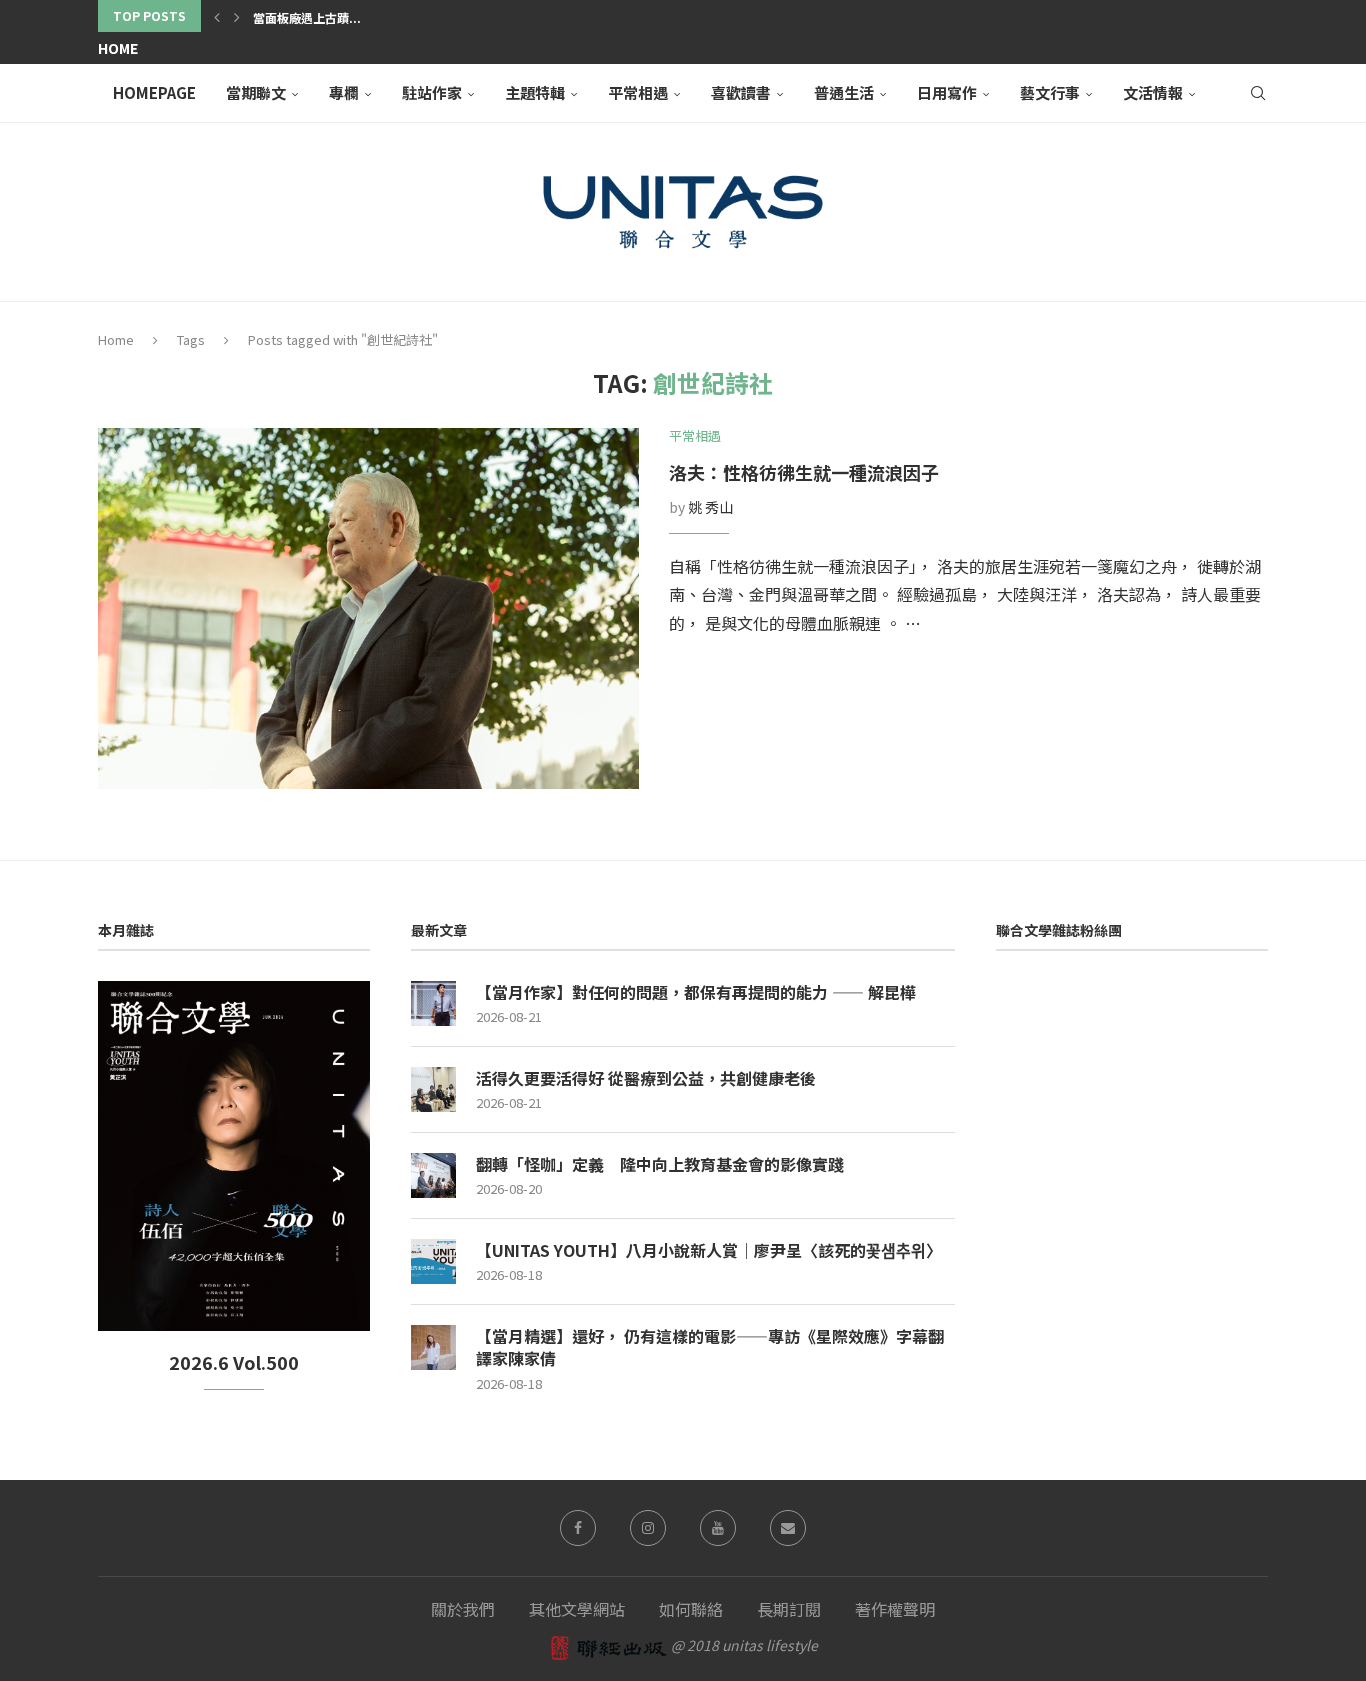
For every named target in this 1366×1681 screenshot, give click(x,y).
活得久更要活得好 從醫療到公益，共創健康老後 (646, 1078)
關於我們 (463, 1609)
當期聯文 (256, 92)
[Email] (788, 1528)
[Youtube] (718, 1528)
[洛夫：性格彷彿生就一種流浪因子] (368, 608)
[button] (217, 16)
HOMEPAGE (154, 92)
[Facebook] (578, 1528)
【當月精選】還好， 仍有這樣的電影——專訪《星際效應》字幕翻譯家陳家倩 (710, 1347)
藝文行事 (1050, 92)
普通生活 (844, 92)
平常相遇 (638, 92)
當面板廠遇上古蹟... (307, 17)
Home (118, 48)
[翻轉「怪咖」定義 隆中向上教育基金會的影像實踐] (433, 1175)
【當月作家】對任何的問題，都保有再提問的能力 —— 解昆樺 (696, 992)
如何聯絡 (691, 1609)
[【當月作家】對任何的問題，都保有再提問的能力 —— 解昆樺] (433, 1003)
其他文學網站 (577, 1609)
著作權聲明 (895, 1609)
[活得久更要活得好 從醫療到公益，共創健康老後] (433, 1089)
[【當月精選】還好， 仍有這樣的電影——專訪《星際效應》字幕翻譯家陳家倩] (433, 1347)
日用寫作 (947, 92)
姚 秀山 (710, 507)
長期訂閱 (789, 1609)
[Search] (1258, 93)
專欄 (344, 92)
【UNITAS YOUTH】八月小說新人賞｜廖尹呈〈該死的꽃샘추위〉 (709, 1250)
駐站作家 (432, 92)
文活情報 (1153, 92)
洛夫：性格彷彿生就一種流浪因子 (804, 472)
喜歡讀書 (741, 92)
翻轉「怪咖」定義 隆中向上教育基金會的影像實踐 (660, 1164)
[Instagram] (648, 1528)
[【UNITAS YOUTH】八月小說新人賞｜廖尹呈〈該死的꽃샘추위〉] (433, 1261)
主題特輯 (535, 92)
